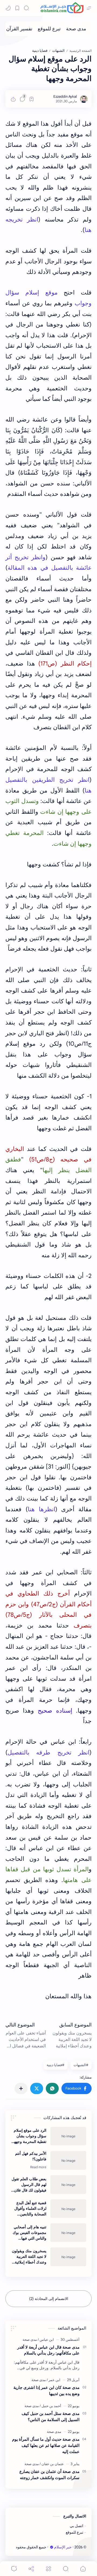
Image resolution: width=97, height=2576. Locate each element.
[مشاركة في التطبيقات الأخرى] (21, 2088)
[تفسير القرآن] (19, 29)
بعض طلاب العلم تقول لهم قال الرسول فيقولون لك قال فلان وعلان (29, 2185)
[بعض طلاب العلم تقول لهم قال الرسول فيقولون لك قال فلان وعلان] (68, 2185)
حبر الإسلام (63, 2547)
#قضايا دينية (56, 2065)
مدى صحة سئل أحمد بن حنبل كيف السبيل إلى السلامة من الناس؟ (51, 2417)
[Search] (26, 8)
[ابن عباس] (46, 2340)
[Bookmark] (17, 8)
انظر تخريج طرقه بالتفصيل (48, 1752)
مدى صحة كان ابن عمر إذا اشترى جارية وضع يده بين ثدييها (46, 2390)
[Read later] (32, 99)
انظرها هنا (41, 1509)
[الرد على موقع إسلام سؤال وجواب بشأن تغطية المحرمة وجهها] (68, 2136)
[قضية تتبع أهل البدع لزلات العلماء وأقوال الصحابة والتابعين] (68, 2209)
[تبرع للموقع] (49, 29)
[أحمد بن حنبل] (50, 2406)
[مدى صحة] (76, 29)
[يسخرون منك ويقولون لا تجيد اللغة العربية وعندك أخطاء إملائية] (68, 2257)
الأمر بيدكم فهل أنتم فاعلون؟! (31, 2156)
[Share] (31, 2569)
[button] (77, 2088)
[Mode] (8, 8)
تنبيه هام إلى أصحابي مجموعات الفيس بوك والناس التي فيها (30, 2233)
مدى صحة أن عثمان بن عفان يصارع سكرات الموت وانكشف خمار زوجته (49, 2475)
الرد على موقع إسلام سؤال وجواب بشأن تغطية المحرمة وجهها (30, 2136)
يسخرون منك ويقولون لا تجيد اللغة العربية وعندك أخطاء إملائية (29, 2257)
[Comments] (14, 2569)
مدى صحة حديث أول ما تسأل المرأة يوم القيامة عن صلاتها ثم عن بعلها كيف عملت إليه (46, 2445)
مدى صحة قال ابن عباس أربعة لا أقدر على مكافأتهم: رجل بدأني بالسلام (48, 2350)
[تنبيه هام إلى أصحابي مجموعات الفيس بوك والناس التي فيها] (68, 2233)
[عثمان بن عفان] (52, 2464)
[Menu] (48, 2569)
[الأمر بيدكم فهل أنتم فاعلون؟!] (68, 2160)
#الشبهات (81, 2065)
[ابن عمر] (53, 2380)
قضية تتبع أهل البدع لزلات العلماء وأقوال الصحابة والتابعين (30, 2208)
